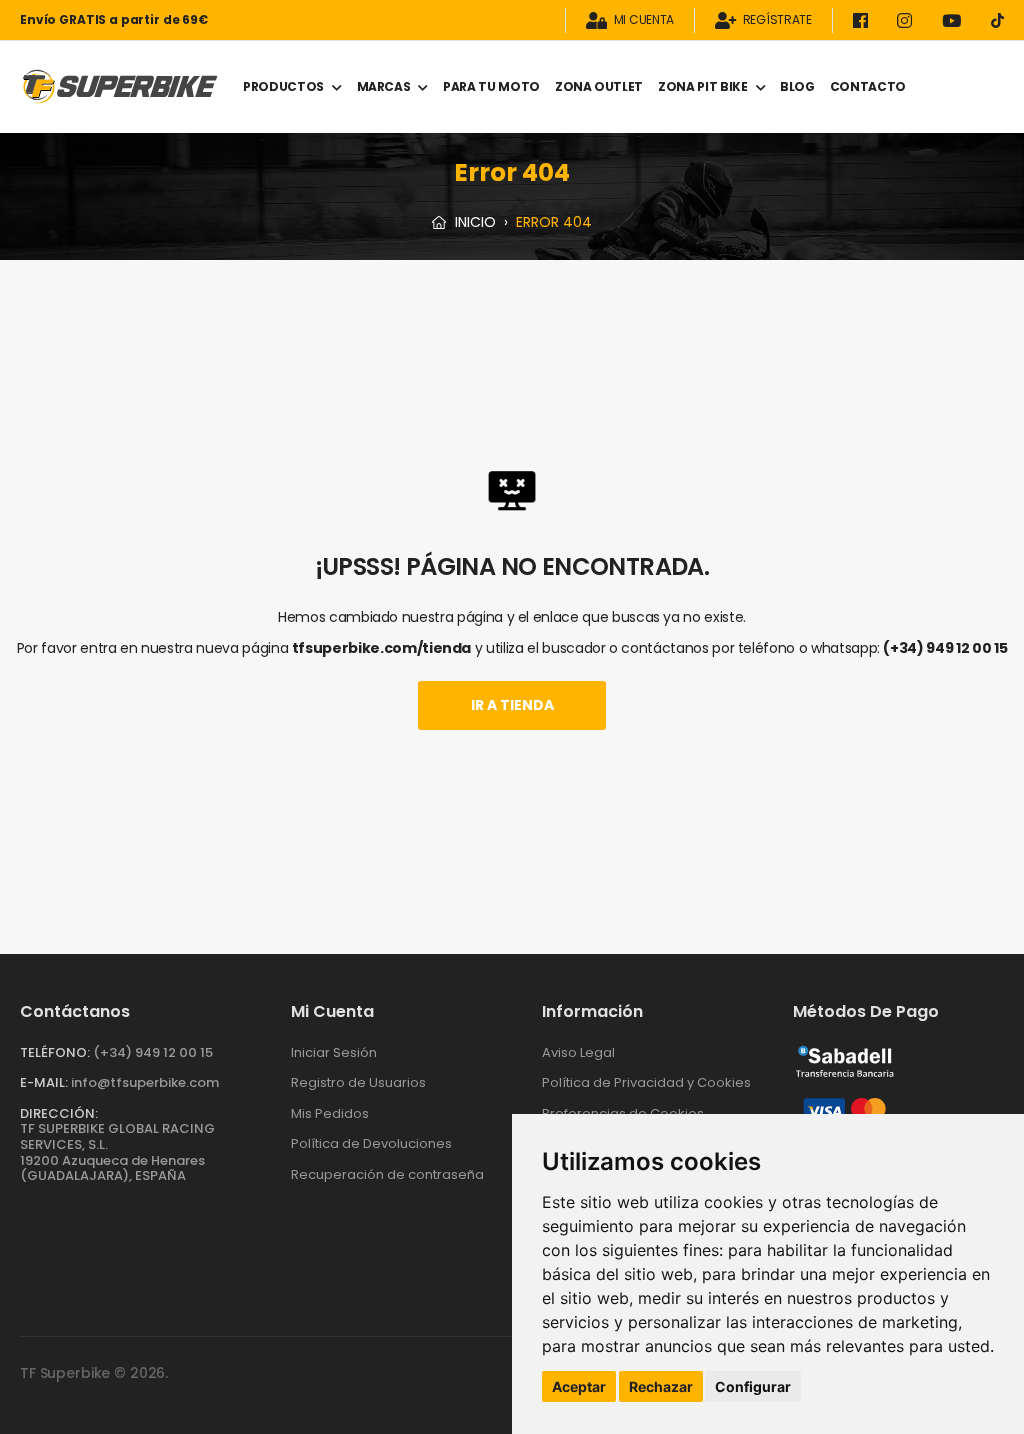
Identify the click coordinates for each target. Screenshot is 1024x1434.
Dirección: (59, 1113)
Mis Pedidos (330, 1113)
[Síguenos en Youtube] (955, 20)
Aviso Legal (578, 1052)
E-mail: (44, 1082)
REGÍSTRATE (777, 20)
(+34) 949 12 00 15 (945, 648)
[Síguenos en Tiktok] (997, 20)
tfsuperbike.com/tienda (381, 648)
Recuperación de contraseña (387, 1174)
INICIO (473, 222)
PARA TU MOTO (491, 86)
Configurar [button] (753, 1386)
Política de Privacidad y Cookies (646, 1082)
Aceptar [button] (579, 1386)
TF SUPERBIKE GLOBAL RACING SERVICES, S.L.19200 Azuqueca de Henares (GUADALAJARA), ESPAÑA (117, 1152)
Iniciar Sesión (334, 1052)
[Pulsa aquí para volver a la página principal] (120, 86)
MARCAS (384, 86)
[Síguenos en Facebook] (864, 20)
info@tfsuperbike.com (145, 1082)
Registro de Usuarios (358, 1082)
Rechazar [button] (661, 1386)
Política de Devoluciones (371, 1143)
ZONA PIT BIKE (702, 86)
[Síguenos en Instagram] (908, 20)
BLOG (797, 86)
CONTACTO (868, 86)
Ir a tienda (512, 705)
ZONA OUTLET (599, 86)
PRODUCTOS (283, 86)
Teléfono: (55, 1052)
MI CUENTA (644, 20)
